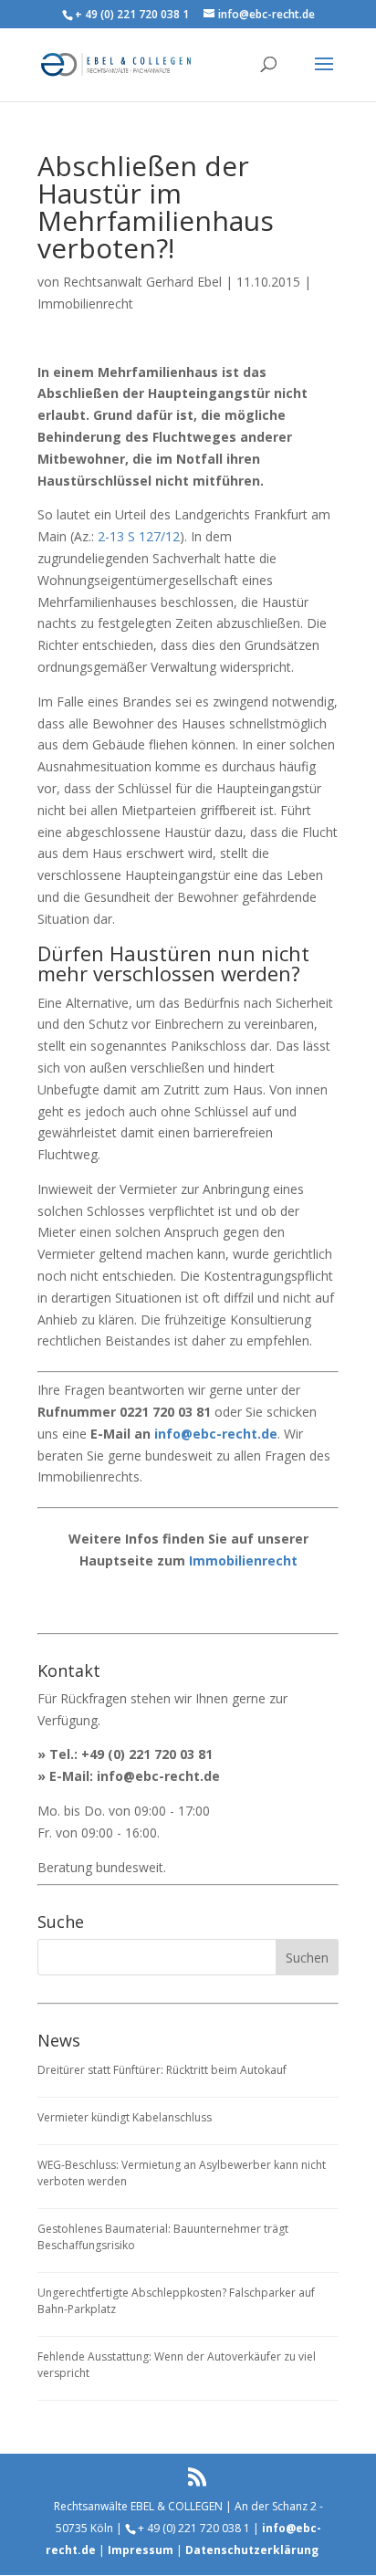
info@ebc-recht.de (216, 1434)
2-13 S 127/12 (139, 536)
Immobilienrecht (85, 304)
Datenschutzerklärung (252, 2550)
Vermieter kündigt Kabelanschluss (125, 2117)
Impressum (141, 2550)
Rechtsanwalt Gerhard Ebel (142, 282)
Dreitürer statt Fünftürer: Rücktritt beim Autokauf (162, 2070)
